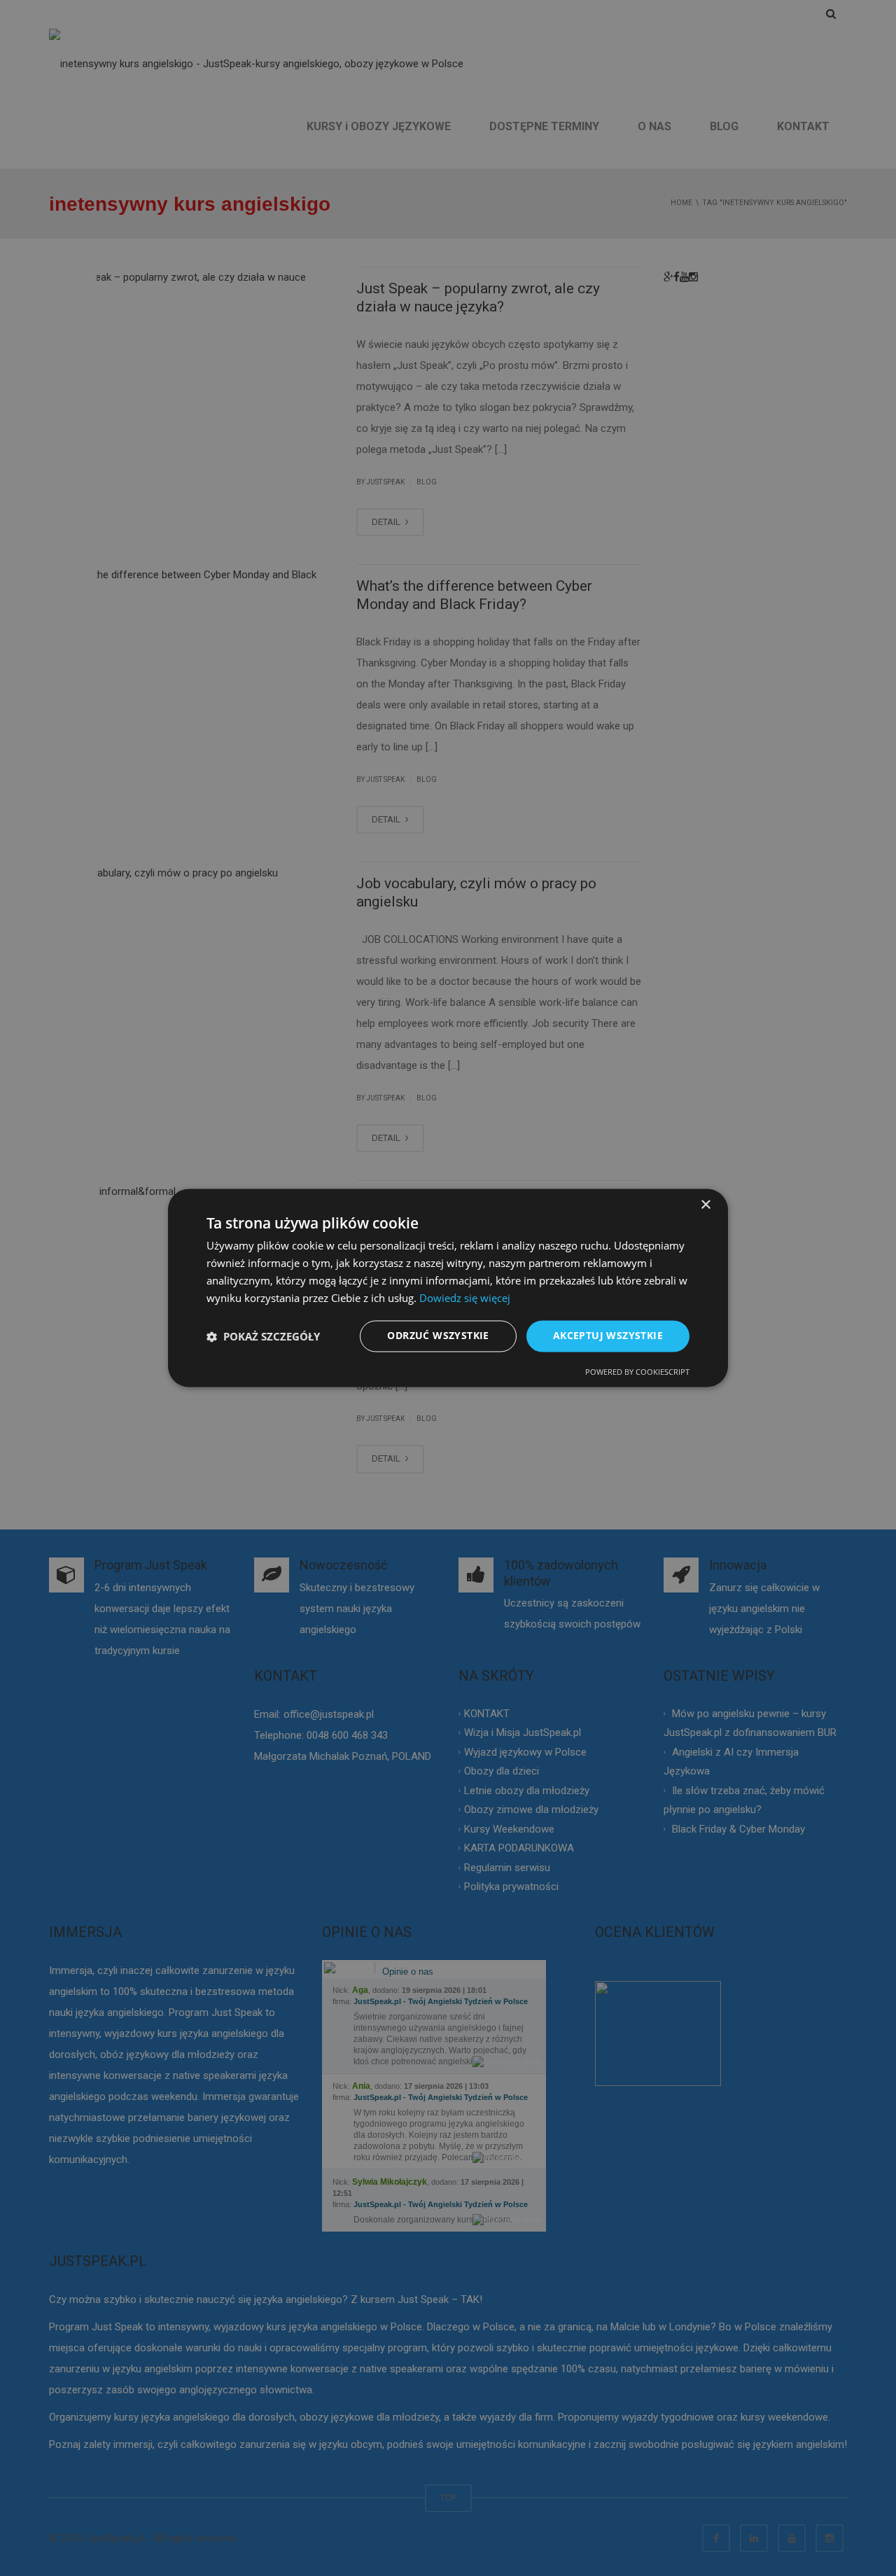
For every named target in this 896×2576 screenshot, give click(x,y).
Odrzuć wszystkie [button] (438, 1336)
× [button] (705, 1205)
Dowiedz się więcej (465, 1298)
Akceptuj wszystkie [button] (608, 1336)
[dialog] (448, 1288)
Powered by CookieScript (637, 1372)
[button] (263, 1336)
